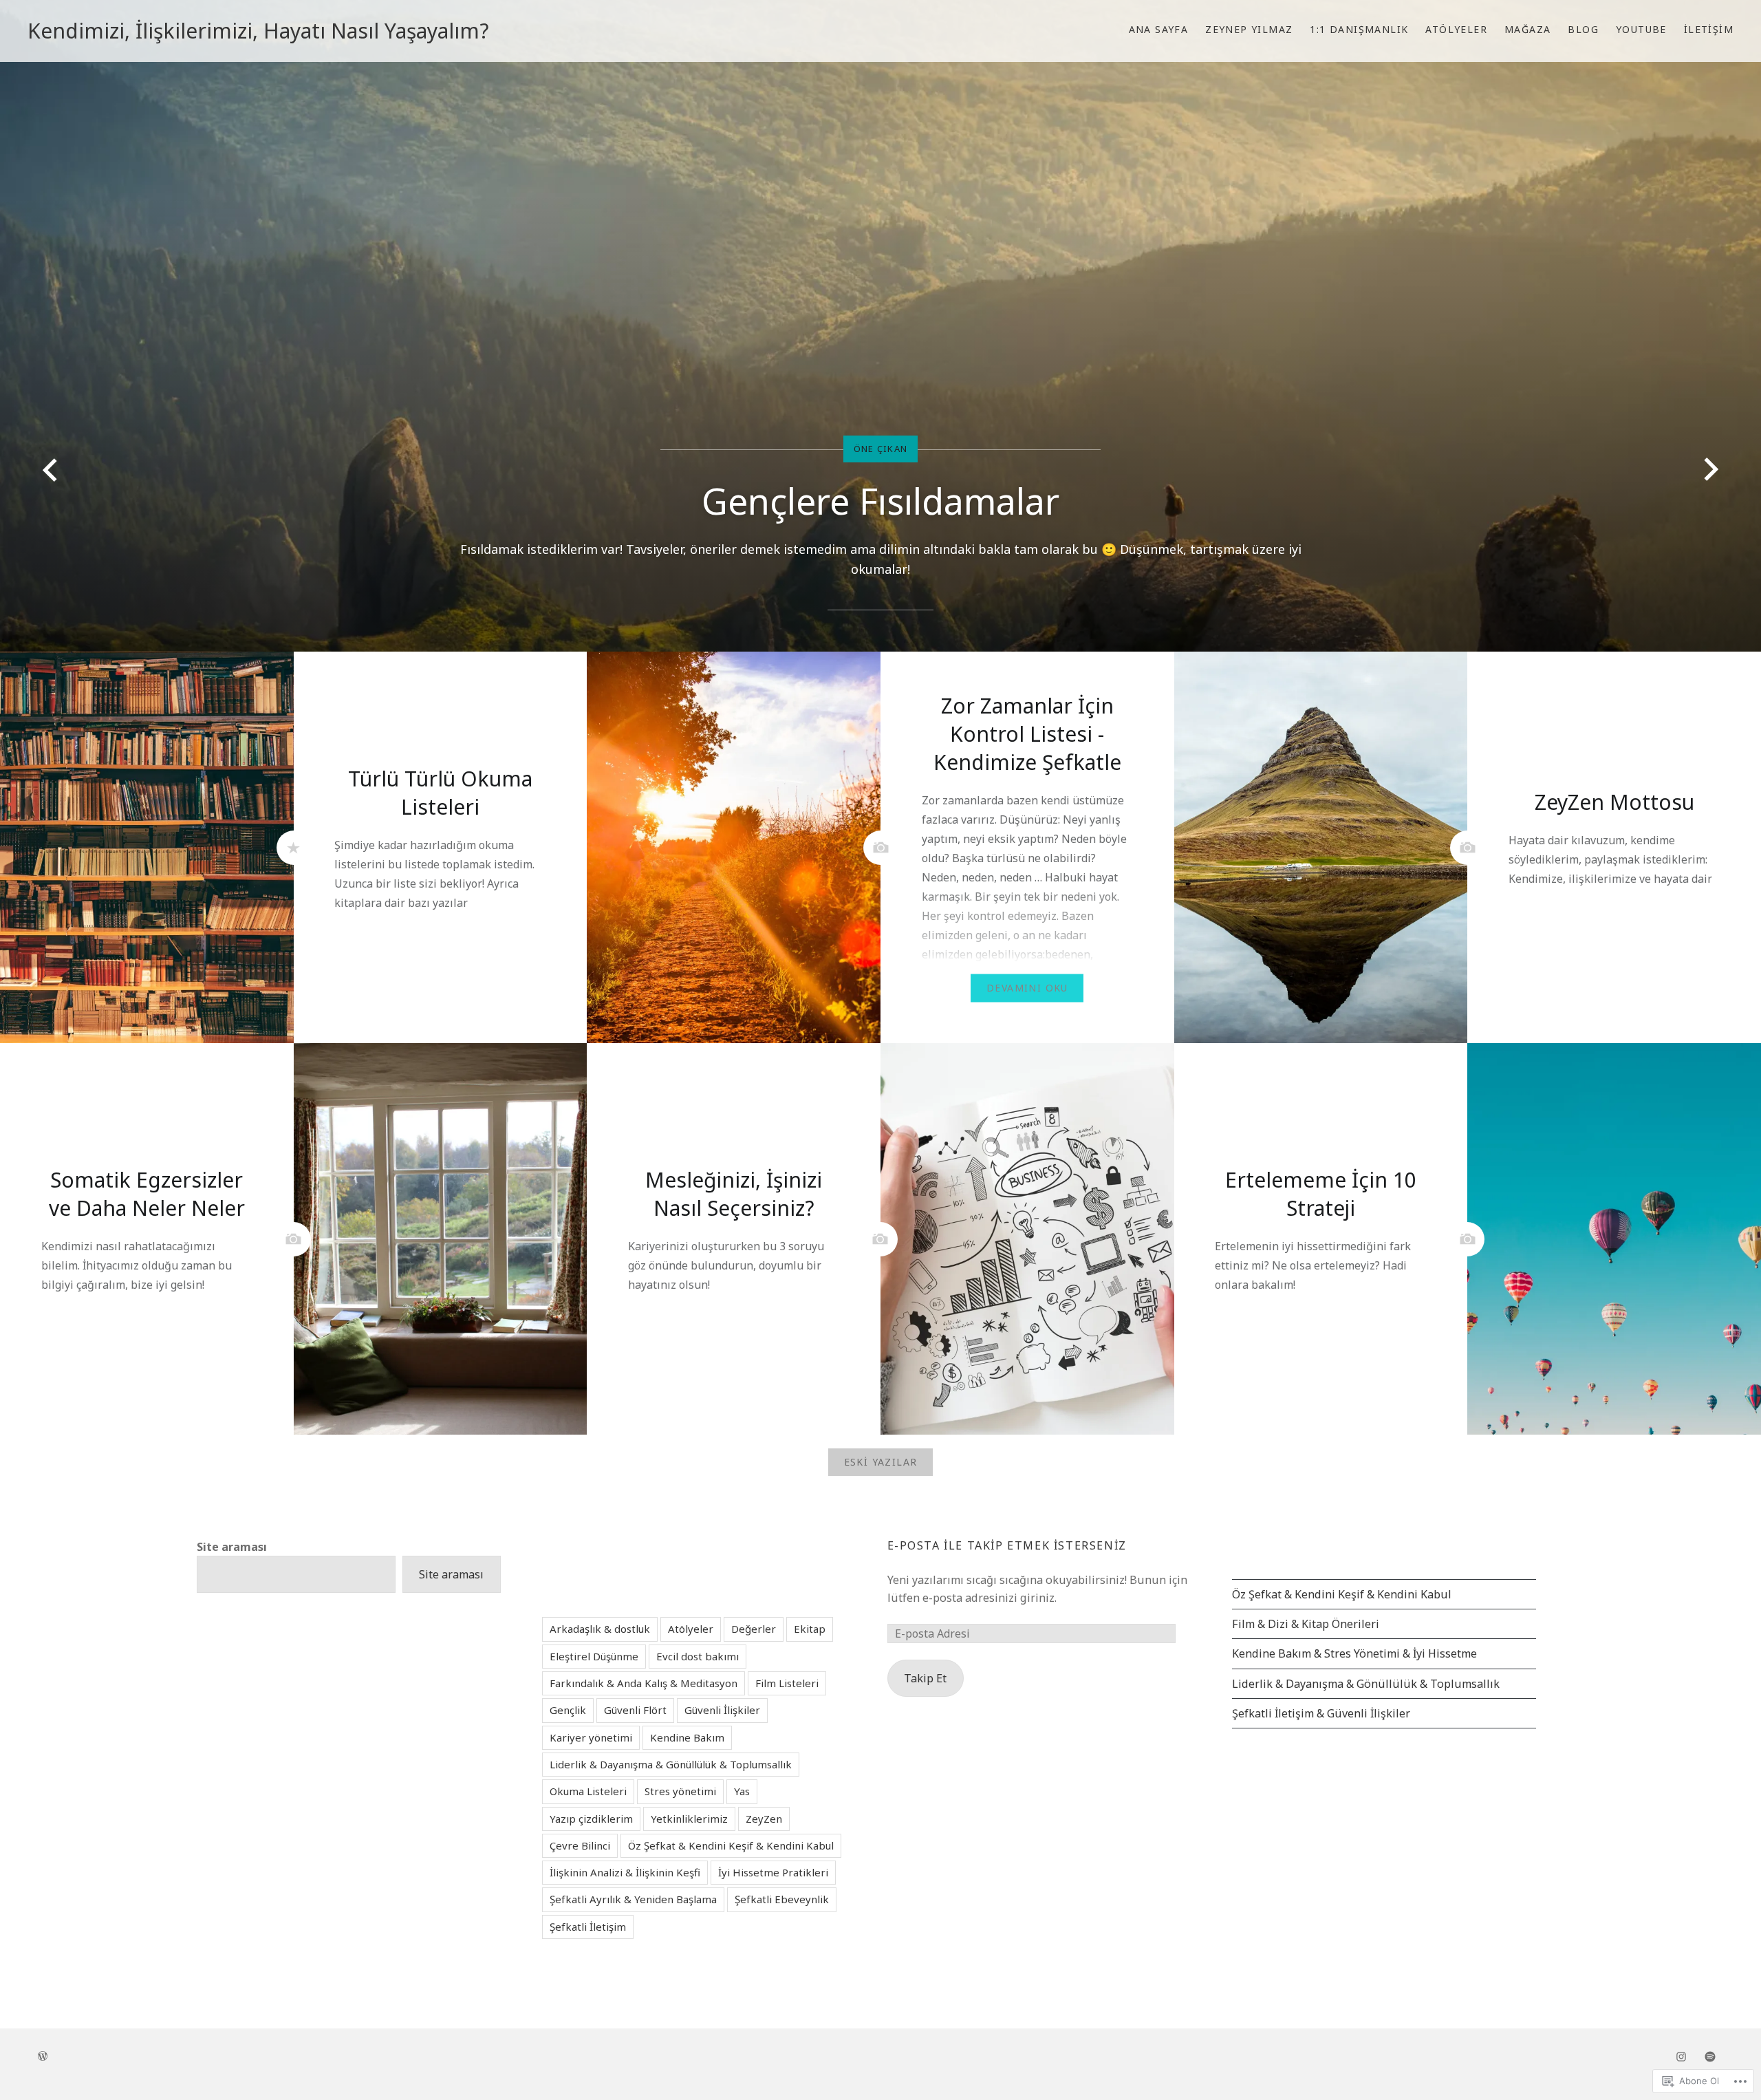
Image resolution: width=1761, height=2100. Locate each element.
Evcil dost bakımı (698, 1656)
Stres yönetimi (680, 1791)
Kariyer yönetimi (591, 1737)
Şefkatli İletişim (588, 1927)
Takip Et (925, 1678)
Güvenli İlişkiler (722, 1710)
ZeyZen (764, 1819)
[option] (880, 326)
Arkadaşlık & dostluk (600, 1629)
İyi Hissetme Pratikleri (773, 1872)
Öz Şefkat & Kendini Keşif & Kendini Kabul (1342, 1594)
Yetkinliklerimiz (689, 1819)
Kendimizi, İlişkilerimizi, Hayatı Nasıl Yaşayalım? (258, 31)
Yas (742, 1791)
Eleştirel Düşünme (594, 1656)
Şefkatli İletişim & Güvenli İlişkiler (1321, 1713)
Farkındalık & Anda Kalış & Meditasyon (644, 1683)
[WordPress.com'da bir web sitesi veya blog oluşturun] (43, 2056)
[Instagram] (1681, 2056)
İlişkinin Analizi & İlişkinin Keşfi (625, 1872)
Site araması (232, 1547)
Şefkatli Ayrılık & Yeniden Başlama (633, 1899)
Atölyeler (1456, 29)
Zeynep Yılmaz (1249, 29)
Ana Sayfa (1159, 29)
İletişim (1709, 29)
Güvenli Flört (635, 1710)
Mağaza (1527, 29)
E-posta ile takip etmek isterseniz (1007, 1545)
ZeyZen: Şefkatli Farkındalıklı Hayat (880, 521)
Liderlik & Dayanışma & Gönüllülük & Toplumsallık (1366, 1684)
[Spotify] (1710, 2056)
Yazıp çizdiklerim (591, 1819)
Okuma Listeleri (588, 1791)
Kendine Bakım (687, 1737)
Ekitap (810, 1629)
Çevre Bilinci (580, 1845)
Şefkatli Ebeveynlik (782, 1899)
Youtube (1641, 29)
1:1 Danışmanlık (1359, 29)
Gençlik (568, 1710)
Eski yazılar (881, 1462)
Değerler (754, 1629)
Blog (1583, 29)
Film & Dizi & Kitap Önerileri (1306, 1624)
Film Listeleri (787, 1683)
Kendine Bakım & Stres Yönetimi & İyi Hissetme (1354, 1653)
